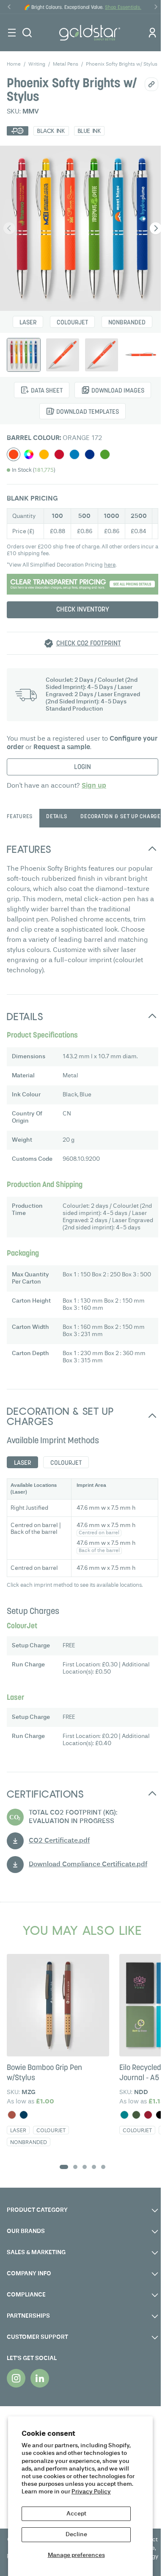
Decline (76, 2534)
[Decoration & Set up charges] (82, 584)
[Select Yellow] (44, 454)
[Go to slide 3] (85, 2167)
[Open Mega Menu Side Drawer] (12, 33)
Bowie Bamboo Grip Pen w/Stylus (44, 2073)
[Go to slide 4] (94, 2167)
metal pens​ (66, 64)
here (110, 565)
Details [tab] (56, 817)
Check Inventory (83, 610)
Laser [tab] (22, 1463)
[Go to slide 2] (75, 2167)
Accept (76, 2514)
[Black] (160, 2115)
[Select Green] (105, 454)
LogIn (82, 767)
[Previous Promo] (9, 7)
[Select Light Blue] (74, 454)
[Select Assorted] (29, 454)
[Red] (148, 2115)
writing (37, 64)
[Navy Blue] (24, 2115)
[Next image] (156, 228)
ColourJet (72, 323)
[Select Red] (59, 454)
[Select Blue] (90, 454)
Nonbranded (127, 323)
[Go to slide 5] (103, 2167)
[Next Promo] (156, 7)
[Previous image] (9, 228)
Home (14, 64)
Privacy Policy (91, 2492)
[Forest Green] (136, 2115)
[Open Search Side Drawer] (27, 33)
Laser (28, 323)
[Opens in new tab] (16, 2378)
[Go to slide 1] (64, 2167)
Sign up (94, 786)
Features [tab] (20, 817)
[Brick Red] (12, 2115)
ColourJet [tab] (66, 1463)
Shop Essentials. (123, 8)
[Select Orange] (14, 454)
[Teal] (124, 2115)
